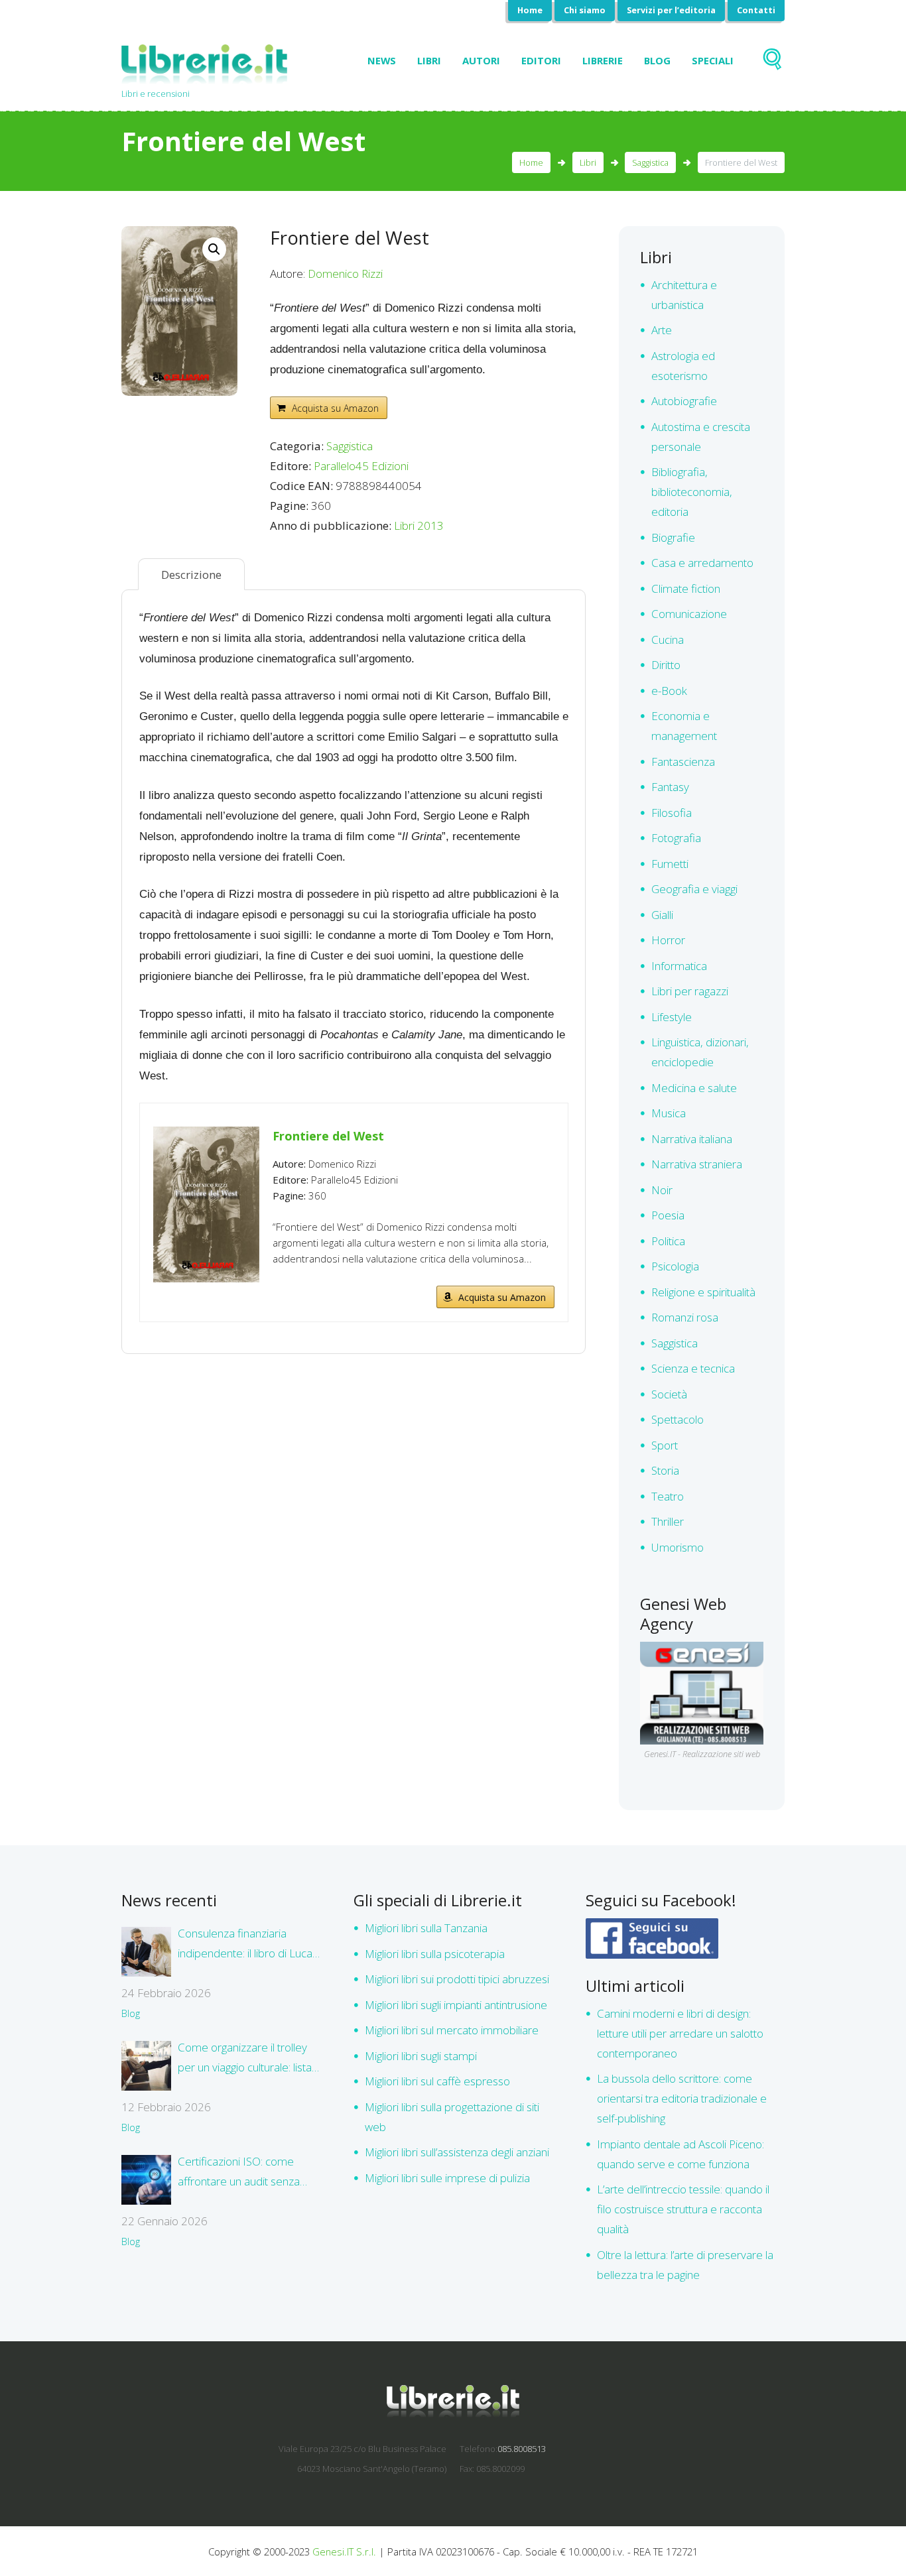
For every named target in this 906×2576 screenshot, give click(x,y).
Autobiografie (684, 401)
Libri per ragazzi (690, 991)
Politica (668, 1241)
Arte (662, 330)
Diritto (666, 665)
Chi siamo (585, 10)
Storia (665, 1470)
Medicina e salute (694, 1088)
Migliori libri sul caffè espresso (437, 2081)
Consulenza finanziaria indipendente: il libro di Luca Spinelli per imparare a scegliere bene (245, 1944)
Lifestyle (672, 1017)
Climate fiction (686, 588)
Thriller (668, 1521)
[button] (214, 249)
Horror (668, 940)
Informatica (679, 966)
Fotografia (676, 838)
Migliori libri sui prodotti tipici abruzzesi (457, 1979)
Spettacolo (678, 1419)
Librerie (603, 60)
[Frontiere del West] (206, 1135)
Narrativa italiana (692, 1139)
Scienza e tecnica (693, 1368)
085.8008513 (522, 2449)
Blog (657, 60)
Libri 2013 (419, 525)
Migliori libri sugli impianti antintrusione (456, 2005)
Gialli (662, 915)
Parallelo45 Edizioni (361, 466)
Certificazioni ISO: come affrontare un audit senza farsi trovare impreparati (239, 2173)
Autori (481, 60)
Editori (541, 60)
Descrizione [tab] (191, 575)
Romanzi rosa (685, 1317)
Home (530, 10)
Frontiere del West (328, 1136)
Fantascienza (683, 762)
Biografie (673, 537)
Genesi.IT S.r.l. (344, 2551)
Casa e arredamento (702, 563)
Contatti (756, 10)
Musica (669, 1113)
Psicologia (675, 1266)
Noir (662, 1190)
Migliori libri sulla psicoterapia (435, 1954)
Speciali (713, 60)
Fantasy (670, 787)
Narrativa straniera (697, 1164)
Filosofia (672, 813)
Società (669, 1394)
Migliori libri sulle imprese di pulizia (447, 2178)
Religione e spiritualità (703, 1292)
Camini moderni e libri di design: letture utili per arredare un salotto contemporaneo (680, 2033)
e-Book (669, 691)
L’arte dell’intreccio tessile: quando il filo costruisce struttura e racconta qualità (683, 2209)
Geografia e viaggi (694, 889)
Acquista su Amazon (335, 408)
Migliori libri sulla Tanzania (426, 1928)
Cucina (668, 640)
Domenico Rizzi (345, 274)
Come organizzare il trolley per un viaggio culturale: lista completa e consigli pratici (245, 2058)
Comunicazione (689, 614)
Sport (665, 1445)
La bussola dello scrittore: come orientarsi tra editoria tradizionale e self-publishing (682, 2098)
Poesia (668, 1215)
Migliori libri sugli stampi (421, 2056)
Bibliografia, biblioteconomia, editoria (692, 492)
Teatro (668, 1496)
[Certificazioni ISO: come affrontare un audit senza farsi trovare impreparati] (146, 2180)
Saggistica (650, 162)
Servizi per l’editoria (671, 10)
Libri (429, 60)
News (382, 60)
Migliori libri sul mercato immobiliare (452, 2030)
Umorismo (678, 1547)
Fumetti (670, 864)
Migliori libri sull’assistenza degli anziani (457, 2152)
